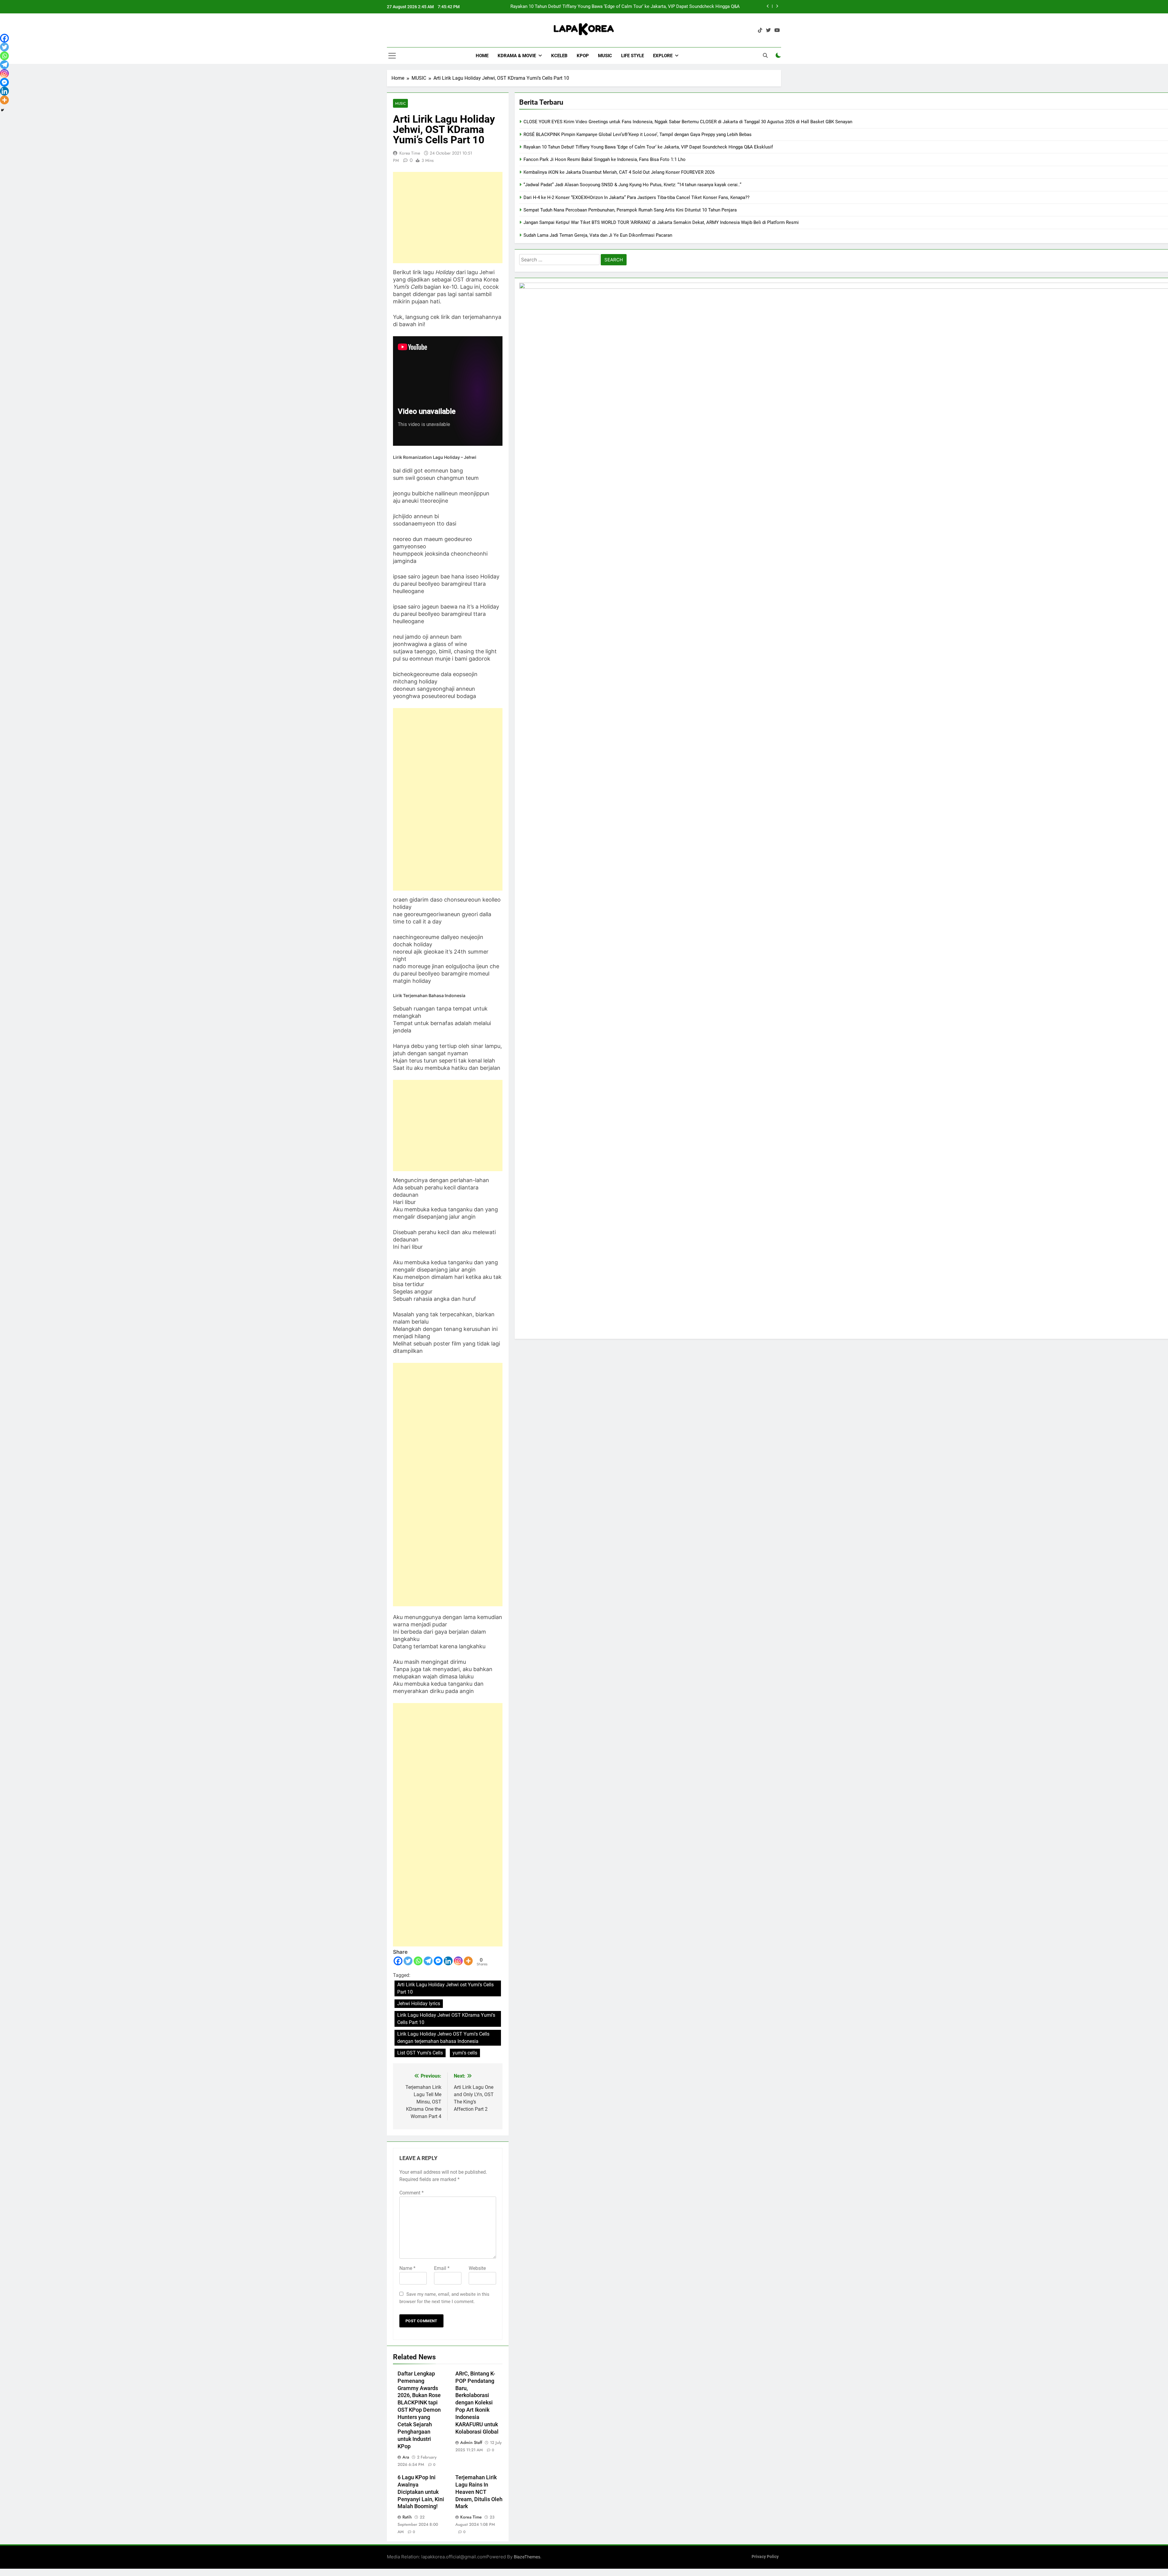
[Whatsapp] (418, 1961)
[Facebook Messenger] (438, 1961)
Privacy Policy (765, 2557)
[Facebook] (398, 1961)
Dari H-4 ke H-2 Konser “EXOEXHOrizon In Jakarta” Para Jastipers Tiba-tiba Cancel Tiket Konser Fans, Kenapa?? (636, 197)
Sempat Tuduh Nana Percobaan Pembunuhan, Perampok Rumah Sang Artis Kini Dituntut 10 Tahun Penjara (630, 210)
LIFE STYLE (633, 56)
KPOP (583, 56)
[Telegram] (428, 1961)
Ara (406, 2457)
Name (407, 2268)
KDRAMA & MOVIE (517, 56)
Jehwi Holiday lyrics (419, 2004)
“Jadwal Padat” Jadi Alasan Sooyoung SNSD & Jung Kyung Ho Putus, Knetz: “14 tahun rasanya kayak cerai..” (632, 185)
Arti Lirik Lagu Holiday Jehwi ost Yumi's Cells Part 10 (445, 1988)
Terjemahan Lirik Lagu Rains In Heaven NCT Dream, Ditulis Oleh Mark (479, 2492)
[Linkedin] (448, 1961)
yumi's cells (465, 2053)
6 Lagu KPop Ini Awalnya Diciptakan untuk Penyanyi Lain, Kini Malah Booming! (421, 2492)
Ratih (407, 2517)
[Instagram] (458, 1961)
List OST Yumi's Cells (420, 2053)
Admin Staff (471, 2442)
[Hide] (2, 110)
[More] (468, 1961)
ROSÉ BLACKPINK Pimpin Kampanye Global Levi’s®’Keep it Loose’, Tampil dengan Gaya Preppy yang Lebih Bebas (638, 134)
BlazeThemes (527, 2557)
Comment (412, 2193)
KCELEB (559, 56)
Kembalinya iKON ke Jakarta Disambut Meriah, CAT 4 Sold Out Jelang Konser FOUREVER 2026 (619, 172)
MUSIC (605, 56)
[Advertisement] (448, 218)
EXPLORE (663, 56)
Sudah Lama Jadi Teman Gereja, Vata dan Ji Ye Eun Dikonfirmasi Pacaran (598, 235)
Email (442, 2268)
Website (477, 2268)
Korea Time (410, 153)
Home (482, 56)
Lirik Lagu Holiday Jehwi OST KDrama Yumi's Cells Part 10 (446, 2019)
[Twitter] (408, 1961)
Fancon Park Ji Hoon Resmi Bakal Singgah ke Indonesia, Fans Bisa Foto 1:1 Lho (605, 159)
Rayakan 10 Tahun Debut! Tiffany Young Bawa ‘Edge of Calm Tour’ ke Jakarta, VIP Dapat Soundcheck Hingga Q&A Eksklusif (648, 147)
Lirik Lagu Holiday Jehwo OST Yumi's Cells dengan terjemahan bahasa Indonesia (443, 2038)
